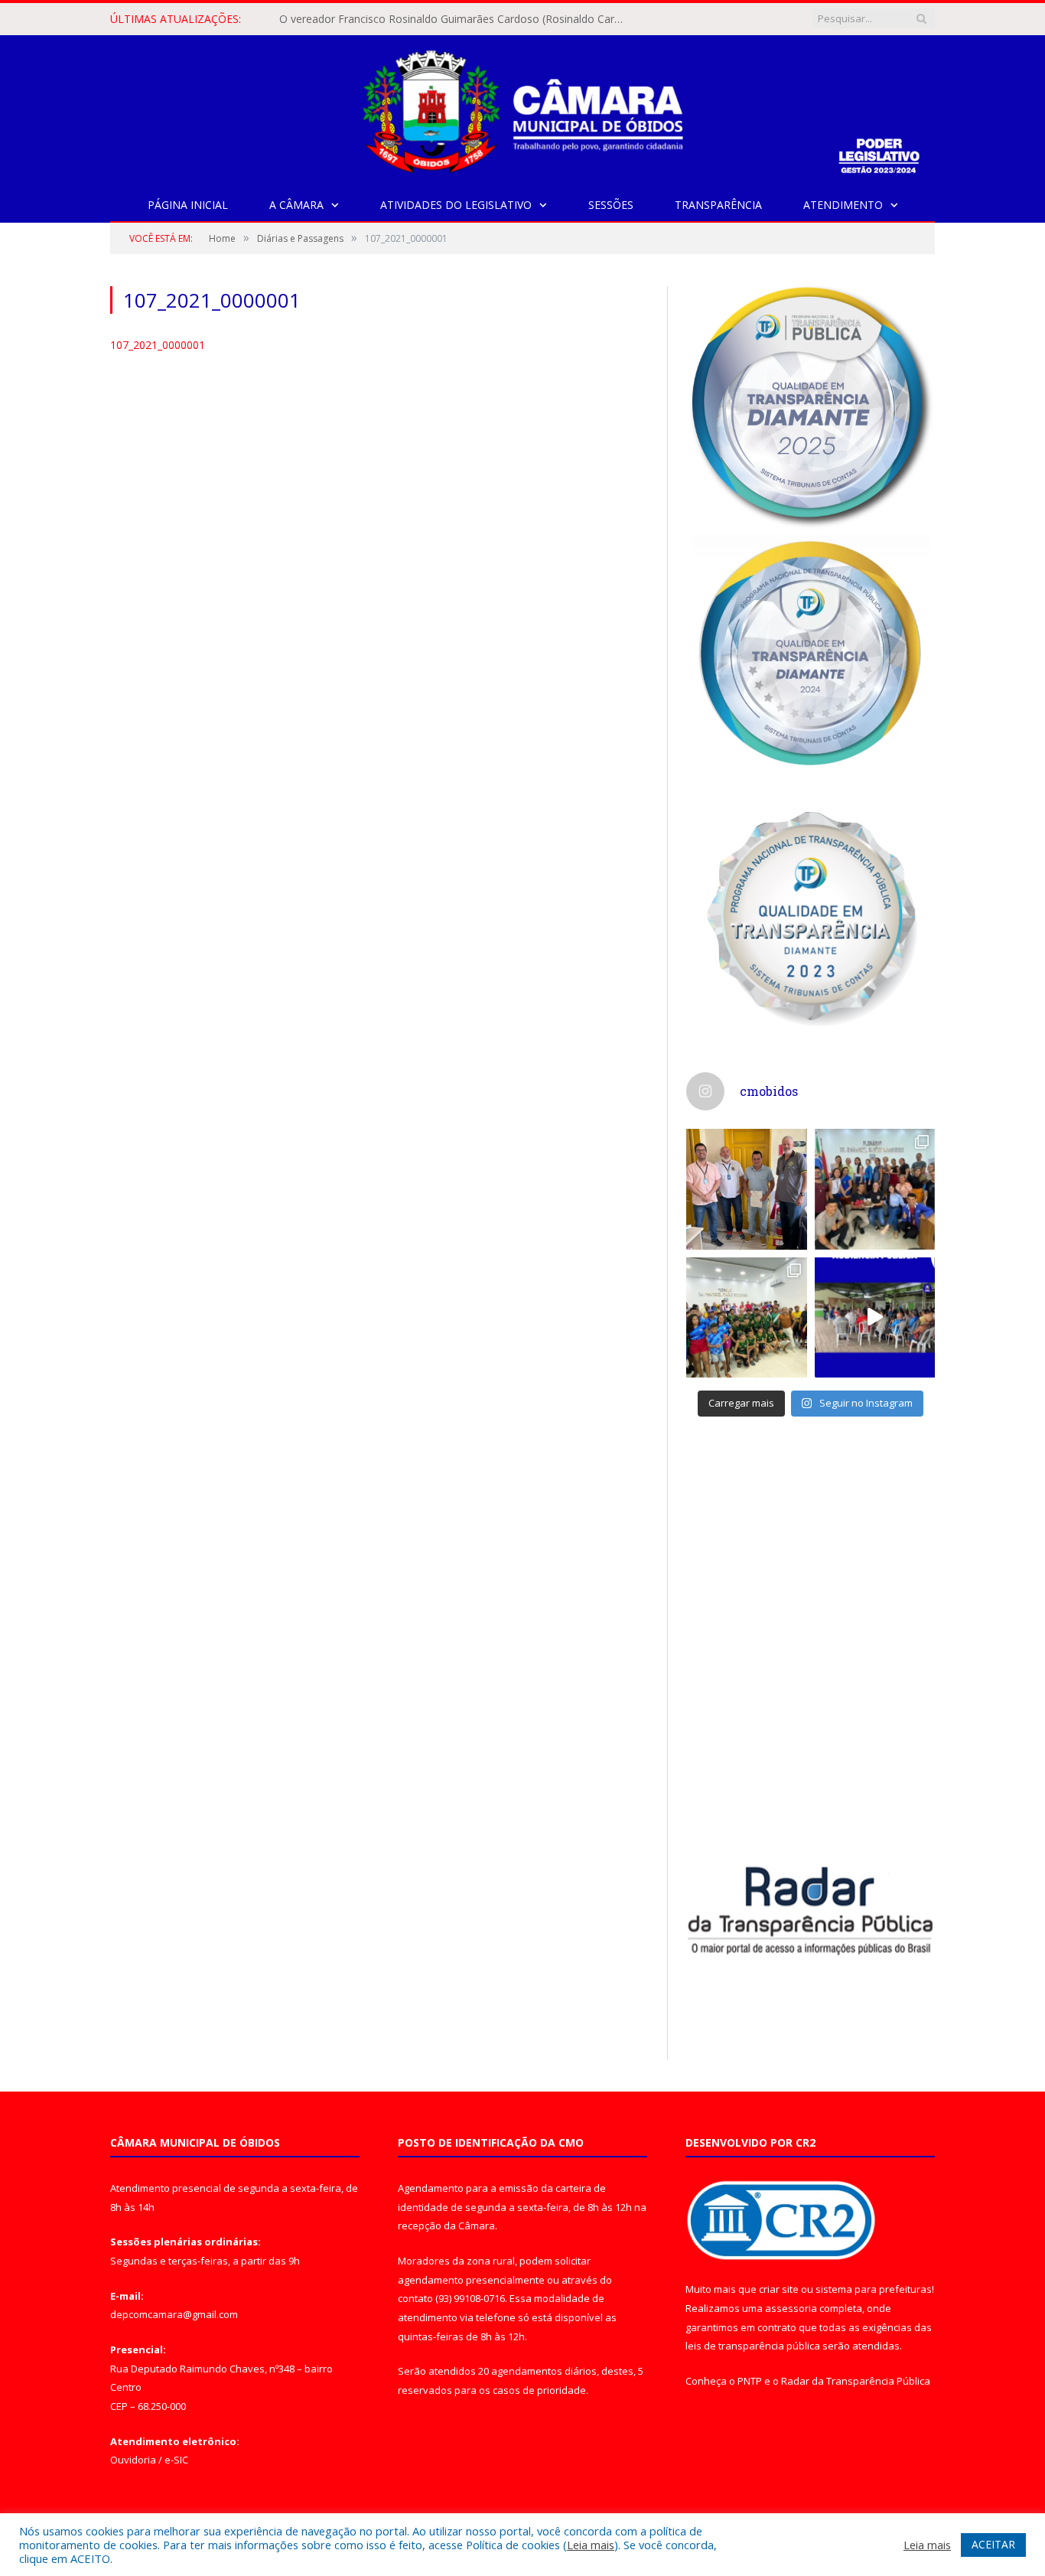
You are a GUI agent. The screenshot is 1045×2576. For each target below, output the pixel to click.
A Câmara (296, 205)
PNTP (750, 2381)
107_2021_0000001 (158, 345)
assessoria (791, 2308)
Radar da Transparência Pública (856, 2381)
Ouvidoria (133, 2460)
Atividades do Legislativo (456, 205)
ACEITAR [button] (993, 2544)
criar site (779, 2289)
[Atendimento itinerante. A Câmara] (747, 1189)
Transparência (718, 205)
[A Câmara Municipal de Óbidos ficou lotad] (747, 1318)
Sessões (611, 205)
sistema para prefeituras (874, 2289)
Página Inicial (188, 205)
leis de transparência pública (753, 2346)
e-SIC (176, 2460)
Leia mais (591, 2545)
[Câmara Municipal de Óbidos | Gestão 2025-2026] (522, 108)
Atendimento (843, 205)
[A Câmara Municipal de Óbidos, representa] (875, 1318)
